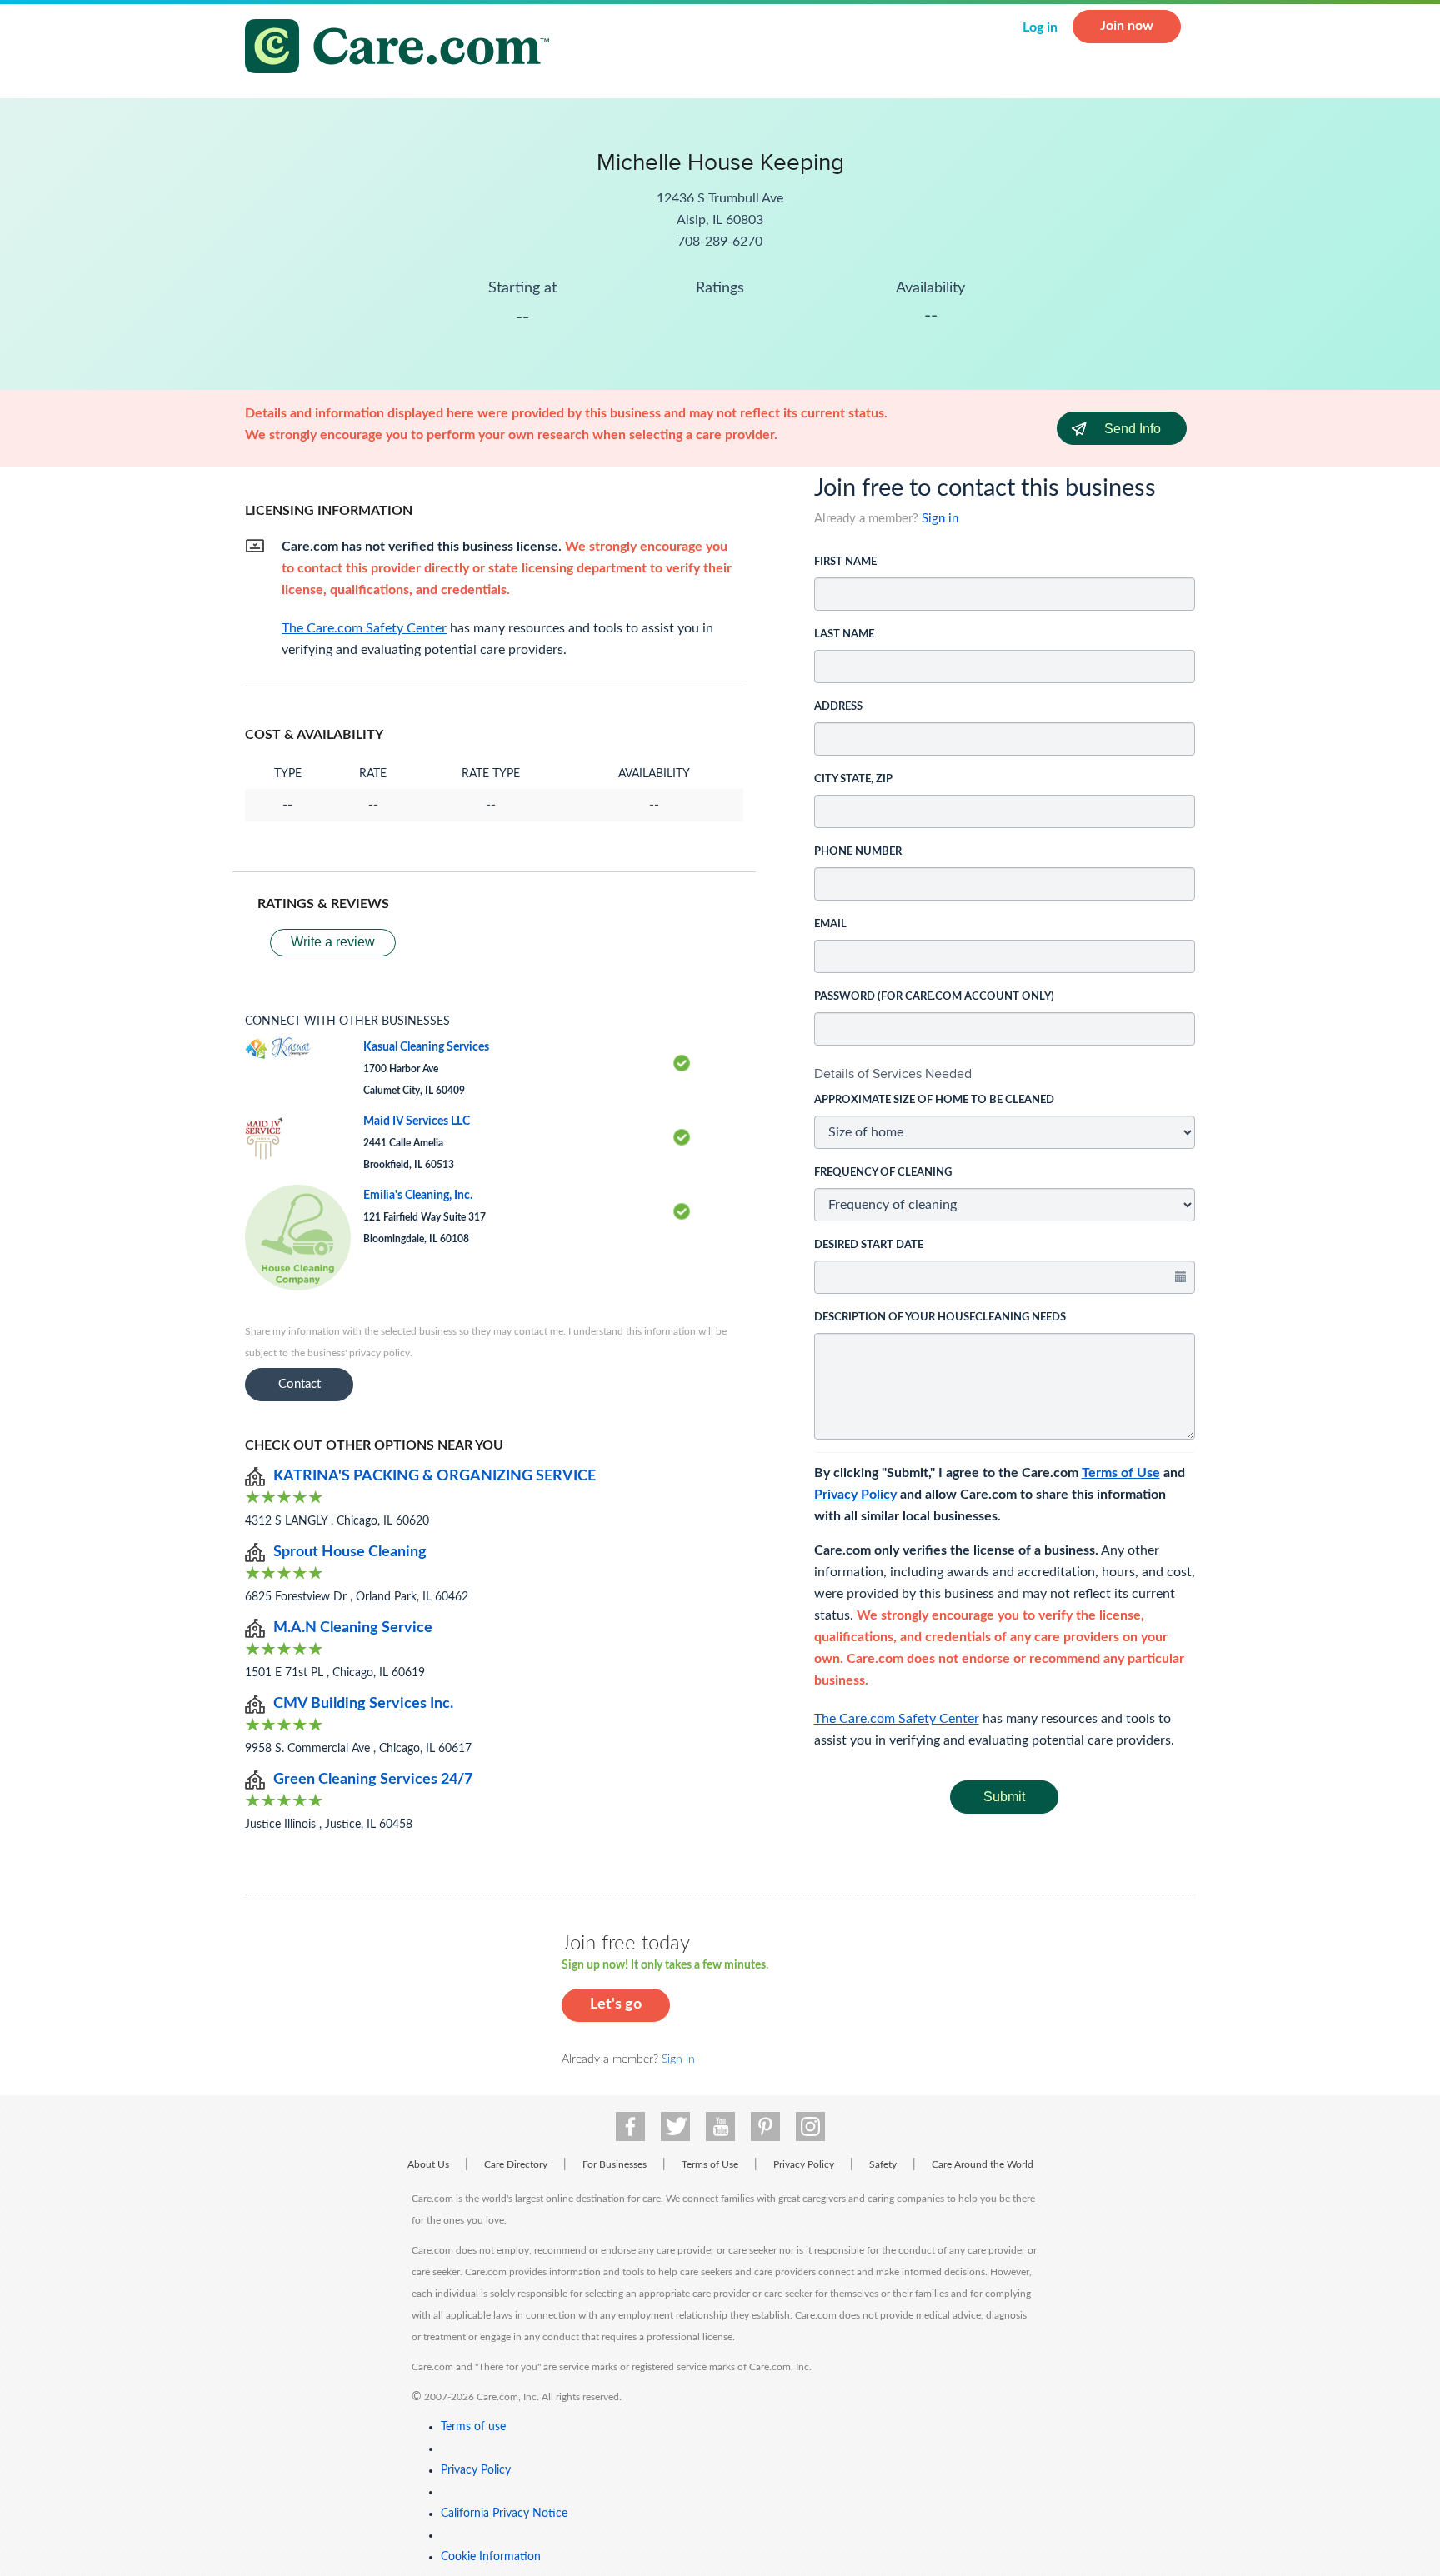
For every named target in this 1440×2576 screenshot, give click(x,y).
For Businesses (615, 2164)
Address (838, 707)
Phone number (858, 852)
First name (845, 562)
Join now (1127, 26)
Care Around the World (982, 2164)
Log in (1040, 27)
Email (830, 924)
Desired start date (869, 1245)
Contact (300, 1384)
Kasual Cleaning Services (426, 1047)
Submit (1004, 1797)
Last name (844, 634)
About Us (428, 2164)
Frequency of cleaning (883, 1173)
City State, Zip (853, 779)
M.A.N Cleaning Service (353, 1628)
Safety (883, 2164)
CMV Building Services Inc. (363, 1704)
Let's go (616, 2004)
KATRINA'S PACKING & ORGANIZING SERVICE (435, 1476)
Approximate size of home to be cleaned (934, 1100)
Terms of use (473, 2427)
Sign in (940, 519)
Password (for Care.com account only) (934, 997)
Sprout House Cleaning (350, 1552)
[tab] (1005, 1074)
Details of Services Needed (893, 1073)
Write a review (333, 942)
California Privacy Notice (504, 2514)
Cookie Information (491, 2557)
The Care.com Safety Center (897, 1719)
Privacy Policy (855, 1495)
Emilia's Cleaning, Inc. (418, 1196)
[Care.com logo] (403, 49)
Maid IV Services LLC (417, 1121)
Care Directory (516, 2164)
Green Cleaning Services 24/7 (373, 1780)
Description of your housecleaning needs (940, 1318)
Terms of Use (1121, 1473)
